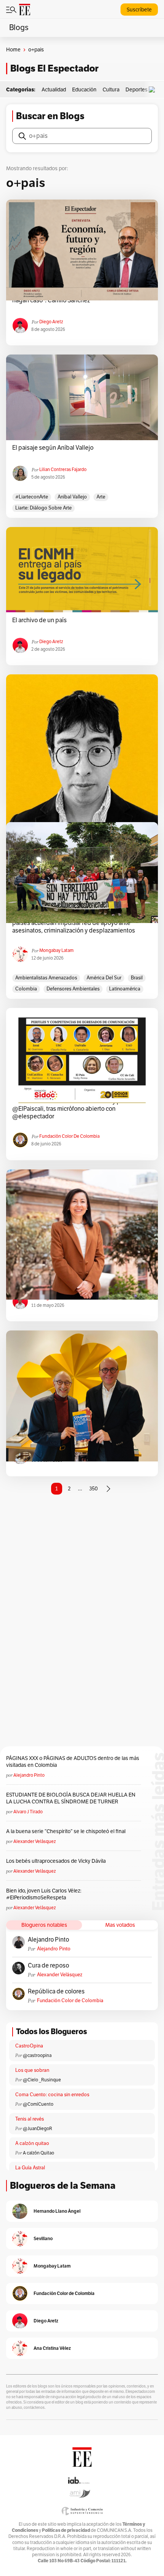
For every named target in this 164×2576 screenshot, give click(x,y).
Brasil (137, 978)
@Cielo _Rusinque (42, 2080)
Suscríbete (139, 10)
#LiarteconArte (32, 497)
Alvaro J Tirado (28, 1812)
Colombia (26, 989)
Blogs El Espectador (54, 68)
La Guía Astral (30, 2168)
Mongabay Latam (56, 950)
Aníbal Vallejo (72, 497)
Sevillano (43, 2238)
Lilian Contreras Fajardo (63, 470)
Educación (84, 90)
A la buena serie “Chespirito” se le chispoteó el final (66, 1831)
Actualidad (54, 90)
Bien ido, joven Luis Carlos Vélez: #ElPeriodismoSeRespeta (44, 1894)
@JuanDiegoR (38, 2129)
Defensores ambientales (73, 989)
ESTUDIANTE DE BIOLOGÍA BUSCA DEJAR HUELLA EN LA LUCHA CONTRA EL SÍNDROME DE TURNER (71, 1798)
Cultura (111, 90)
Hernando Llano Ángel (57, 2211)
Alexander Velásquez (35, 1841)
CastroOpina (29, 2046)
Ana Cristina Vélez (52, 2348)
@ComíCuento (38, 2104)
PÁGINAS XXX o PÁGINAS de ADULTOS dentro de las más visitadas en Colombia (73, 1762)
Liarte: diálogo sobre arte (43, 508)
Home (13, 50)
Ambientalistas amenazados (46, 978)
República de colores (56, 1991)
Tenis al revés (30, 2119)
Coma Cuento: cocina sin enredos (52, 2095)
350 (93, 1489)
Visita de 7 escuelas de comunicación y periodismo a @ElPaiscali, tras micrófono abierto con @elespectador (82, 1109)
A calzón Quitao (39, 2153)
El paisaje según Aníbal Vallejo (53, 448)
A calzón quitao (32, 2143)
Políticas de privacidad (66, 2530)
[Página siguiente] (108, 1489)
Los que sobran (32, 2070)
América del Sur (104, 978)
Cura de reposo (48, 1966)
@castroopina (37, 2055)
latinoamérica (125, 989)
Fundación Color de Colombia (69, 1136)
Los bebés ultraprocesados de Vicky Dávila (57, 1861)
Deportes (137, 90)
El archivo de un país (39, 620)
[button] (154, 90)
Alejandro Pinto (29, 1775)
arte (101, 497)
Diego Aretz (51, 322)
